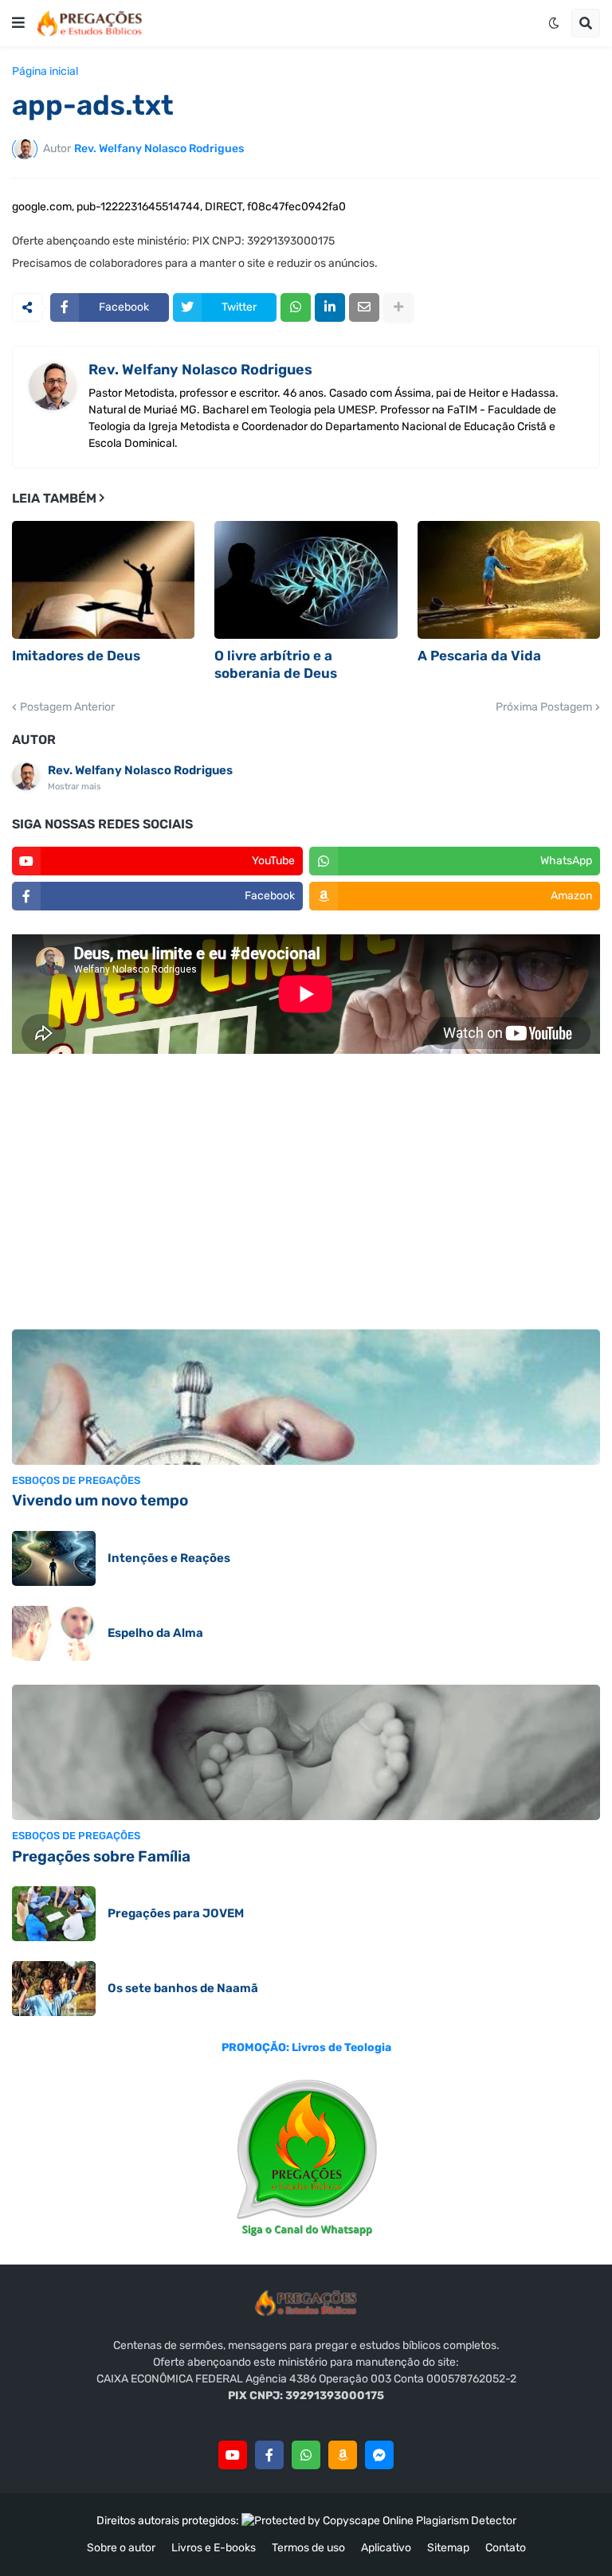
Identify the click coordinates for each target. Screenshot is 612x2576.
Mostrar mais (75, 787)
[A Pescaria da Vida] (509, 580)
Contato (506, 2548)
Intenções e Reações (169, 1558)
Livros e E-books (214, 2548)
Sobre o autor (121, 2548)
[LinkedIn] (330, 307)
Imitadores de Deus (76, 656)
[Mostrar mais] (398, 307)
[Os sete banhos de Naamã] (54, 1989)
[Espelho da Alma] (54, 1633)
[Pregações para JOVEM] (54, 1914)
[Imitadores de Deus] (103, 580)
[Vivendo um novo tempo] (306, 1397)
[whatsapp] (306, 2455)
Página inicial (45, 72)
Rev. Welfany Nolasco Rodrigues (200, 370)
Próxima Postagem (544, 707)
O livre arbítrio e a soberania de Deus (276, 664)
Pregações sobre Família (101, 1856)
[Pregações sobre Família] (306, 1752)
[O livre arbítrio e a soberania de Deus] (306, 580)
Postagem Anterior (67, 707)
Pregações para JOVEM (176, 1913)
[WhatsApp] (296, 307)
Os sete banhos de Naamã (183, 1988)
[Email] (364, 307)
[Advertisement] (306, 1194)
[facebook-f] (269, 2455)
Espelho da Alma (155, 1633)
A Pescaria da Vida (479, 656)
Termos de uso (308, 2548)
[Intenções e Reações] (54, 1558)
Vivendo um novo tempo (100, 1500)
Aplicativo (386, 2548)
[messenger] (379, 2455)
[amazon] (343, 2455)
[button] (18, 23)
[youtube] (233, 2455)
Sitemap (448, 2548)
